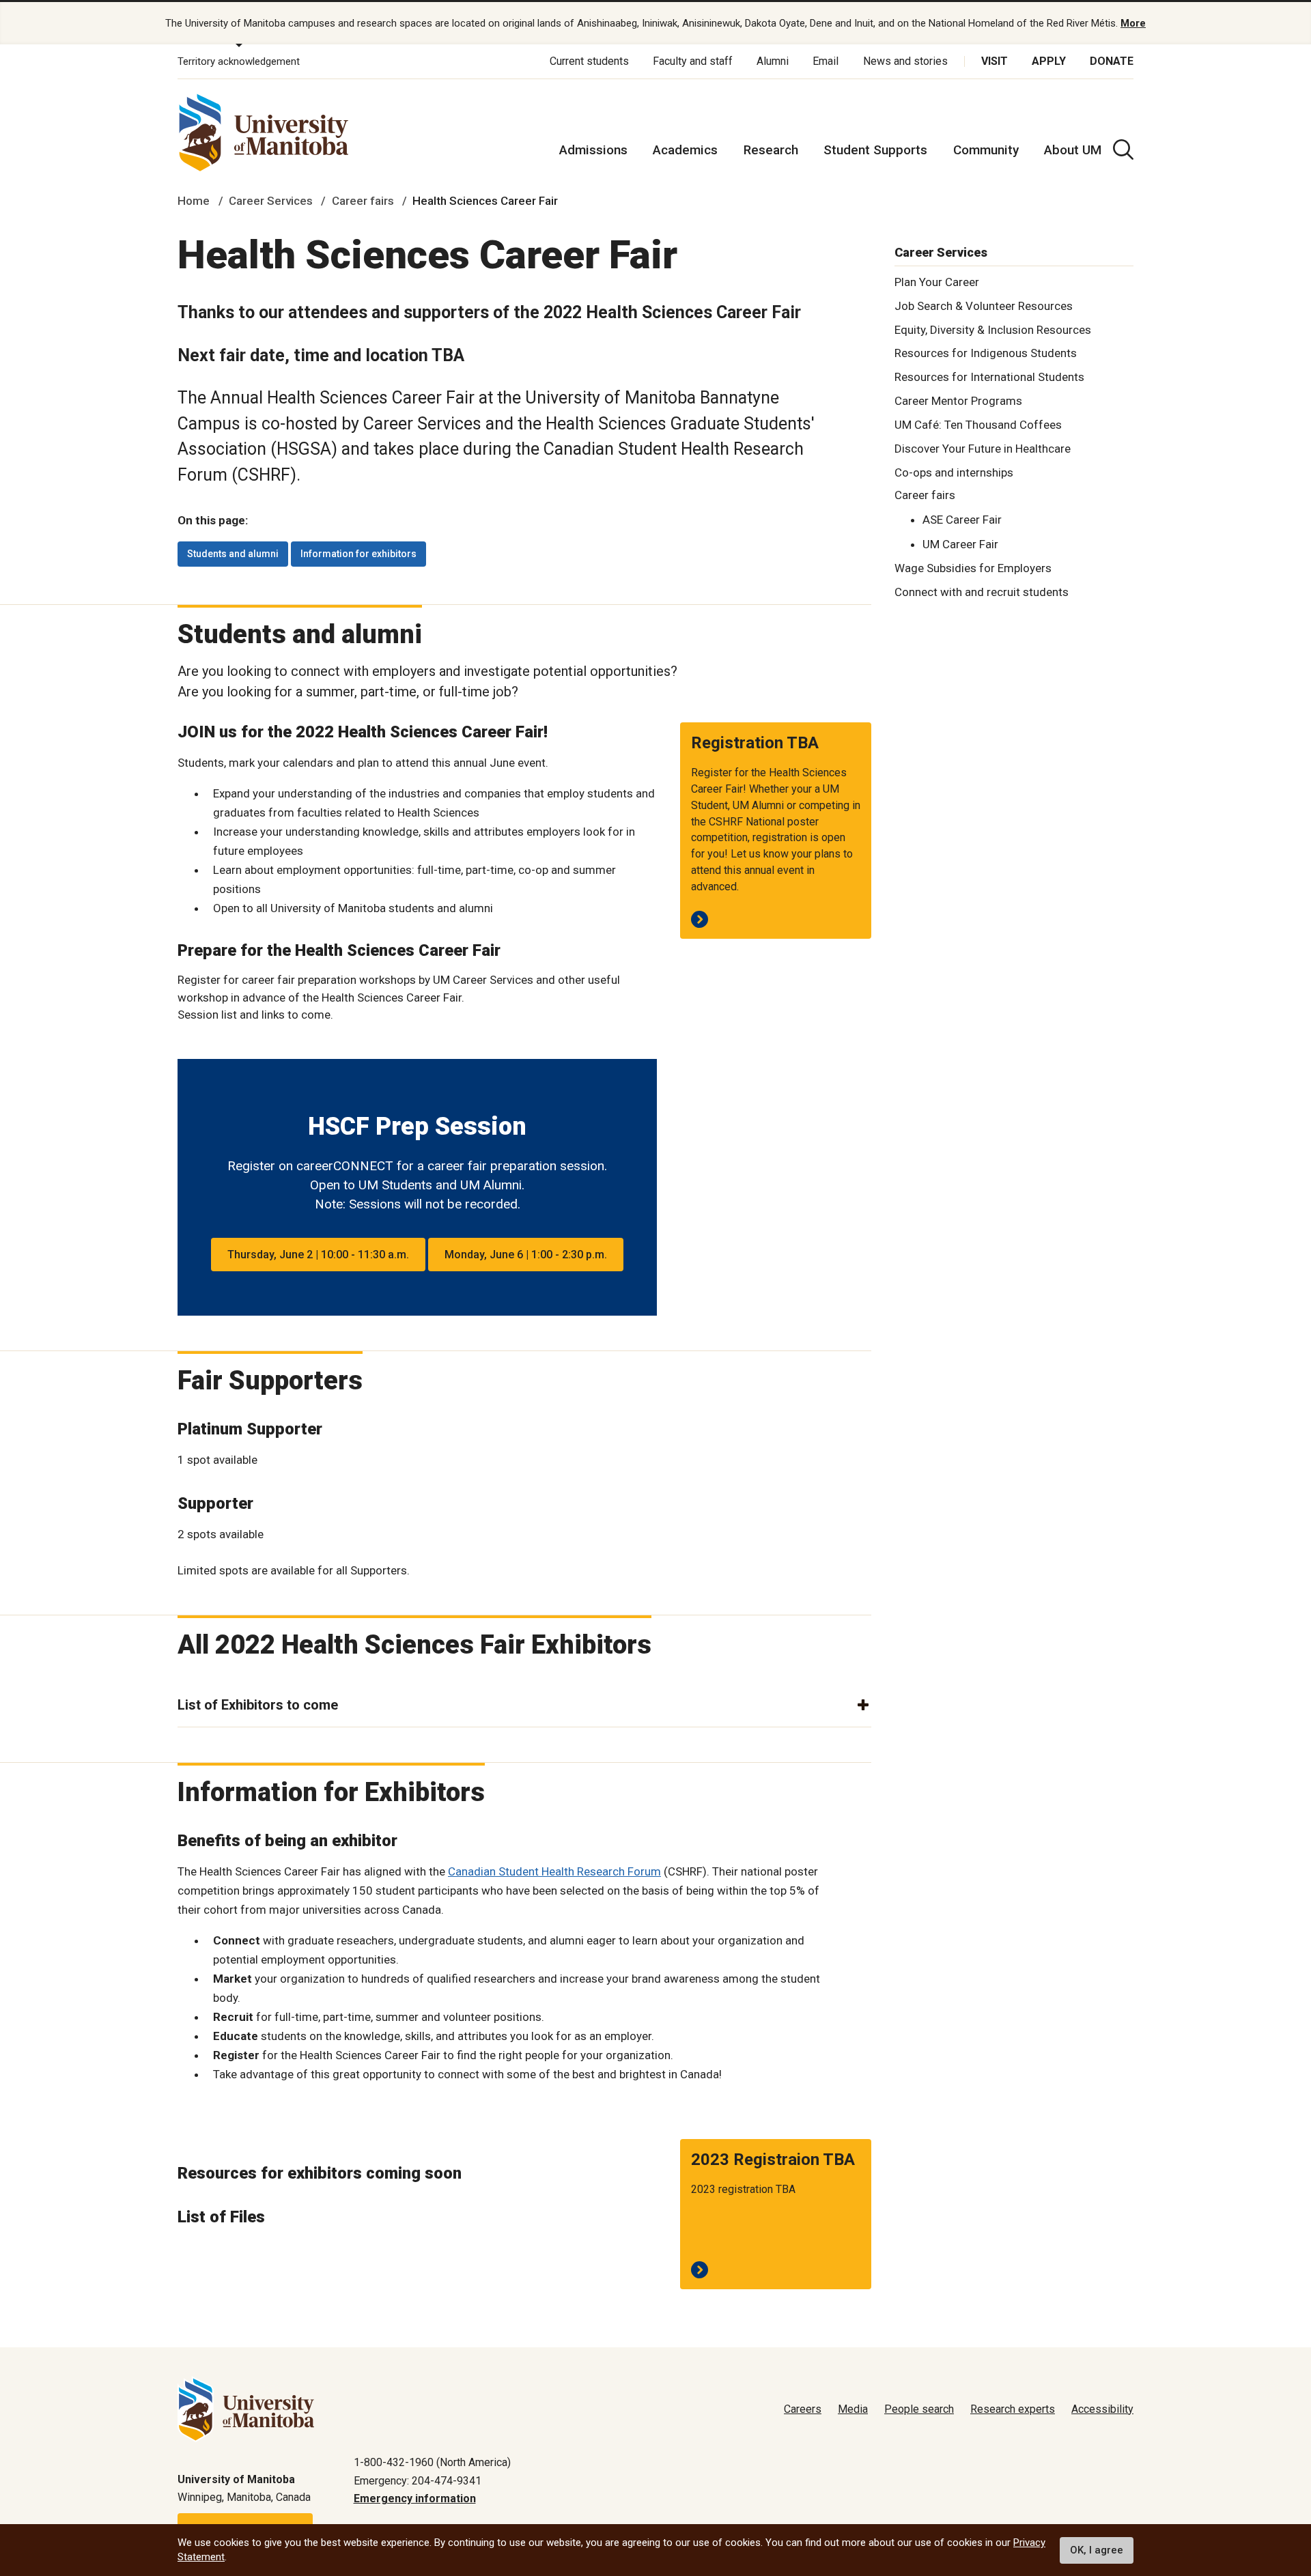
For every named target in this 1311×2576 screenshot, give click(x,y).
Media (853, 2409)
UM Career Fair (960, 544)
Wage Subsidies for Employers (973, 567)
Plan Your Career (937, 281)
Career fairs (363, 201)
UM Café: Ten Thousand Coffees (978, 424)
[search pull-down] (1123, 150)
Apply (1049, 61)
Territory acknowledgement (239, 61)
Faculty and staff (693, 61)
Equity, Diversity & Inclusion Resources (993, 329)
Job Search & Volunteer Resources (984, 305)
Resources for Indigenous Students (986, 353)
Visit (995, 61)
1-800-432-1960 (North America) (432, 2462)
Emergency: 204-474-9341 (418, 2481)
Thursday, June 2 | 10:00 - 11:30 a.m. (318, 1255)
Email (826, 61)
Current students (589, 61)
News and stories (905, 61)
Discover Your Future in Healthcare (983, 448)
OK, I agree (1097, 2550)
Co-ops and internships (954, 472)
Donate (1112, 61)
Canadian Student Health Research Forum (554, 1871)
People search (919, 2409)
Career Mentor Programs (958, 401)
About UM (1073, 150)
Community (986, 150)
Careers (803, 2409)
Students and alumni (233, 554)
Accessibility (1102, 2409)
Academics (685, 150)
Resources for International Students (989, 377)
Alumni (773, 61)
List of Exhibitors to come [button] (258, 1705)
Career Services (271, 201)
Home (194, 201)
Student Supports (875, 150)
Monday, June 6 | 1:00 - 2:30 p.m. (526, 1255)
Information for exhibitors (358, 554)
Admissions (593, 150)
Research (771, 150)
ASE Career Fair (962, 519)
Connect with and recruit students (982, 591)
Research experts (1013, 2409)
